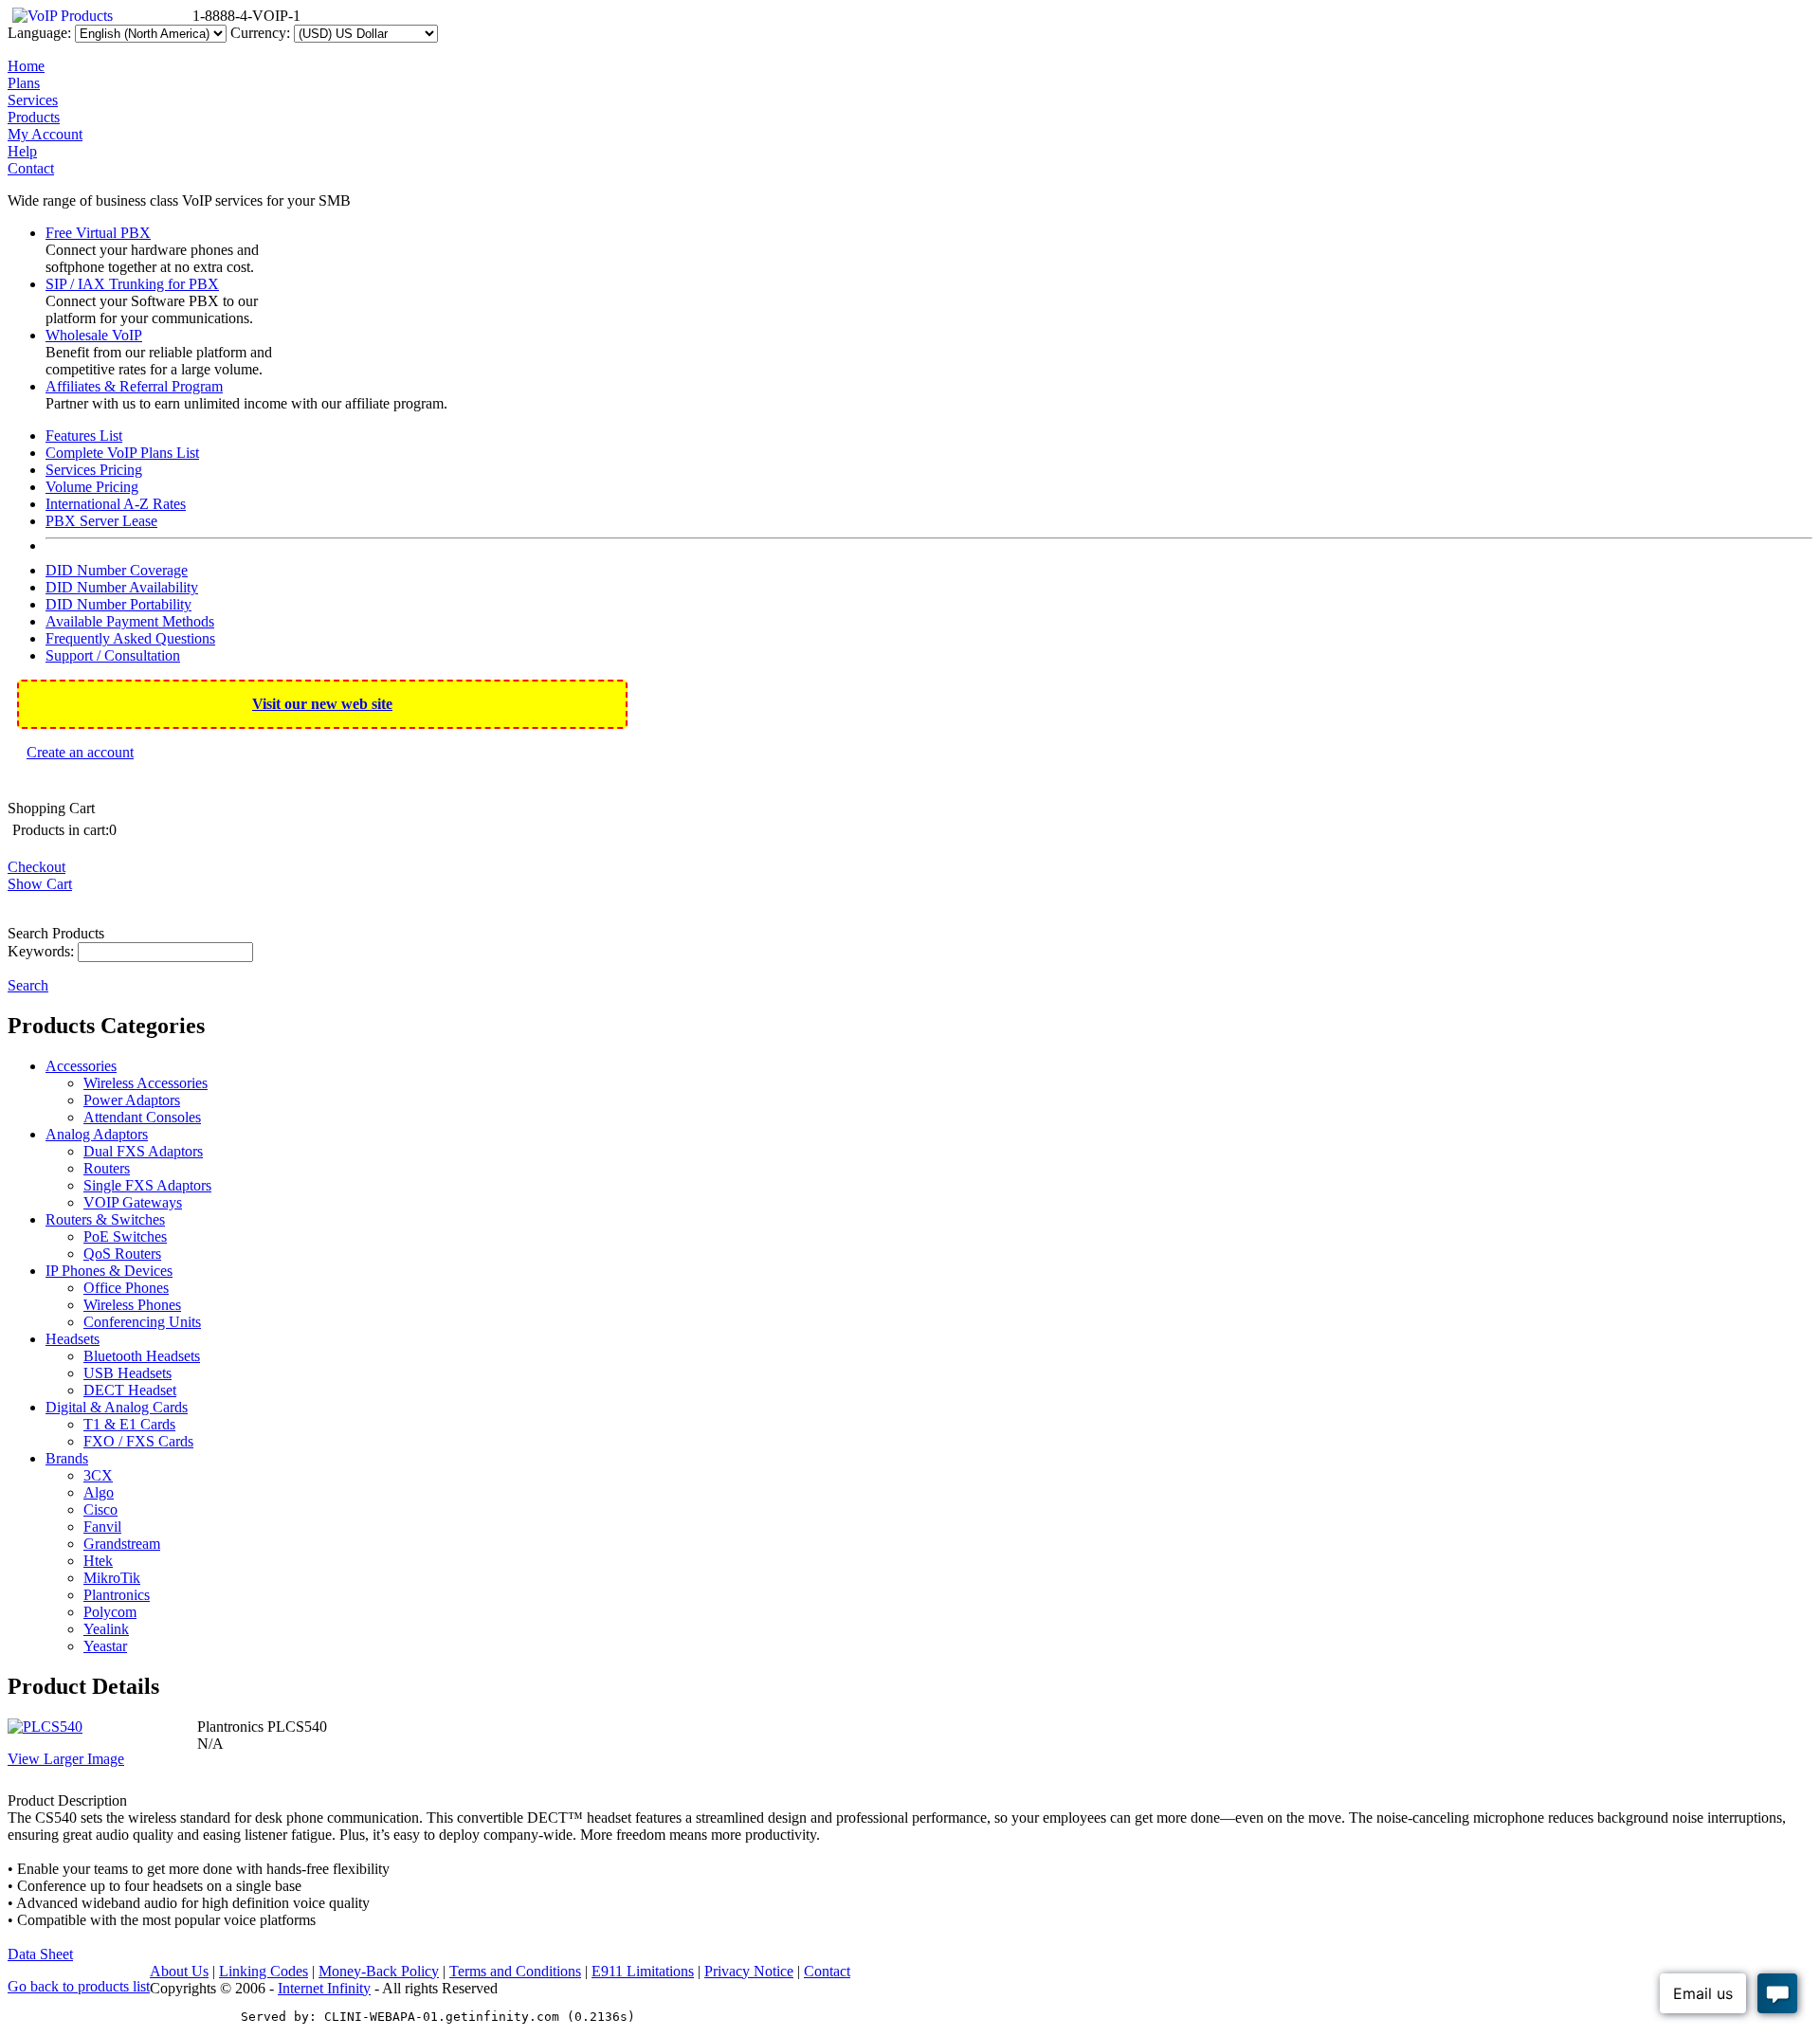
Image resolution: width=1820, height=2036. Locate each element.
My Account (45, 134)
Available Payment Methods (130, 621)
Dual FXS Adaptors (143, 1151)
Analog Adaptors (97, 1134)
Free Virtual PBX (98, 233)
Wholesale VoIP (94, 335)
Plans (24, 83)
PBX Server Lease (101, 521)
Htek (98, 1561)
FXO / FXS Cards (138, 1441)
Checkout (36, 867)
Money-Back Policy (379, 1971)
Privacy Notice (749, 1971)
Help (22, 151)
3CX (98, 1475)
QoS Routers (122, 1254)
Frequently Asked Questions (130, 638)
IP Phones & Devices (109, 1271)
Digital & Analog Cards (117, 1407)
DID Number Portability (118, 604)
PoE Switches (125, 1236)
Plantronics (117, 1595)
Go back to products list (79, 1986)
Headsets (73, 1339)
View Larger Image (66, 1759)
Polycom (110, 1612)
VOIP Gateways (133, 1202)
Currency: (260, 33)
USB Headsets (127, 1373)
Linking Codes (264, 1971)
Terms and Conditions (515, 1971)
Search (28, 985)
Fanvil (102, 1527)
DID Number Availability (122, 587)
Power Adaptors (132, 1100)
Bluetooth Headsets (142, 1356)
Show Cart (40, 884)
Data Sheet (40, 1954)
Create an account (80, 752)
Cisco (100, 1509)
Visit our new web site (322, 704)
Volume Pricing (92, 487)
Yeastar (105, 1646)
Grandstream (122, 1544)
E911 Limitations (643, 1971)
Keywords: (41, 951)
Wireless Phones (132, 1305)
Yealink (106, 1629)
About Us (179, 1971)
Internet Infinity (324, 1988)
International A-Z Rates (116, 504)
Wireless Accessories (146, 1083)
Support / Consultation (113, 655)
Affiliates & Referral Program (134, 386)
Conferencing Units (142, 1322)
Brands (67, 1458)
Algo (99, 1492)
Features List (84, 436)
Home (26, 66)
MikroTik (112, 1578)
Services (33, 100)
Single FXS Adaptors (147, 1185)
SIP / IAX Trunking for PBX (132, 284)
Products (34, 117)
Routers (107, 1168)
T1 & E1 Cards (129, 1424)
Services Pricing (94, 470)
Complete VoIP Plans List (122, 453)
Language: (39, 33)
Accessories (81, 1066)
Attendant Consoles (142, 1117)
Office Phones (126, 1288)
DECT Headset (130, 1390)
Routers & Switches (105, 1219)
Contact (31, 168)
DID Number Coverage (117, 570)
